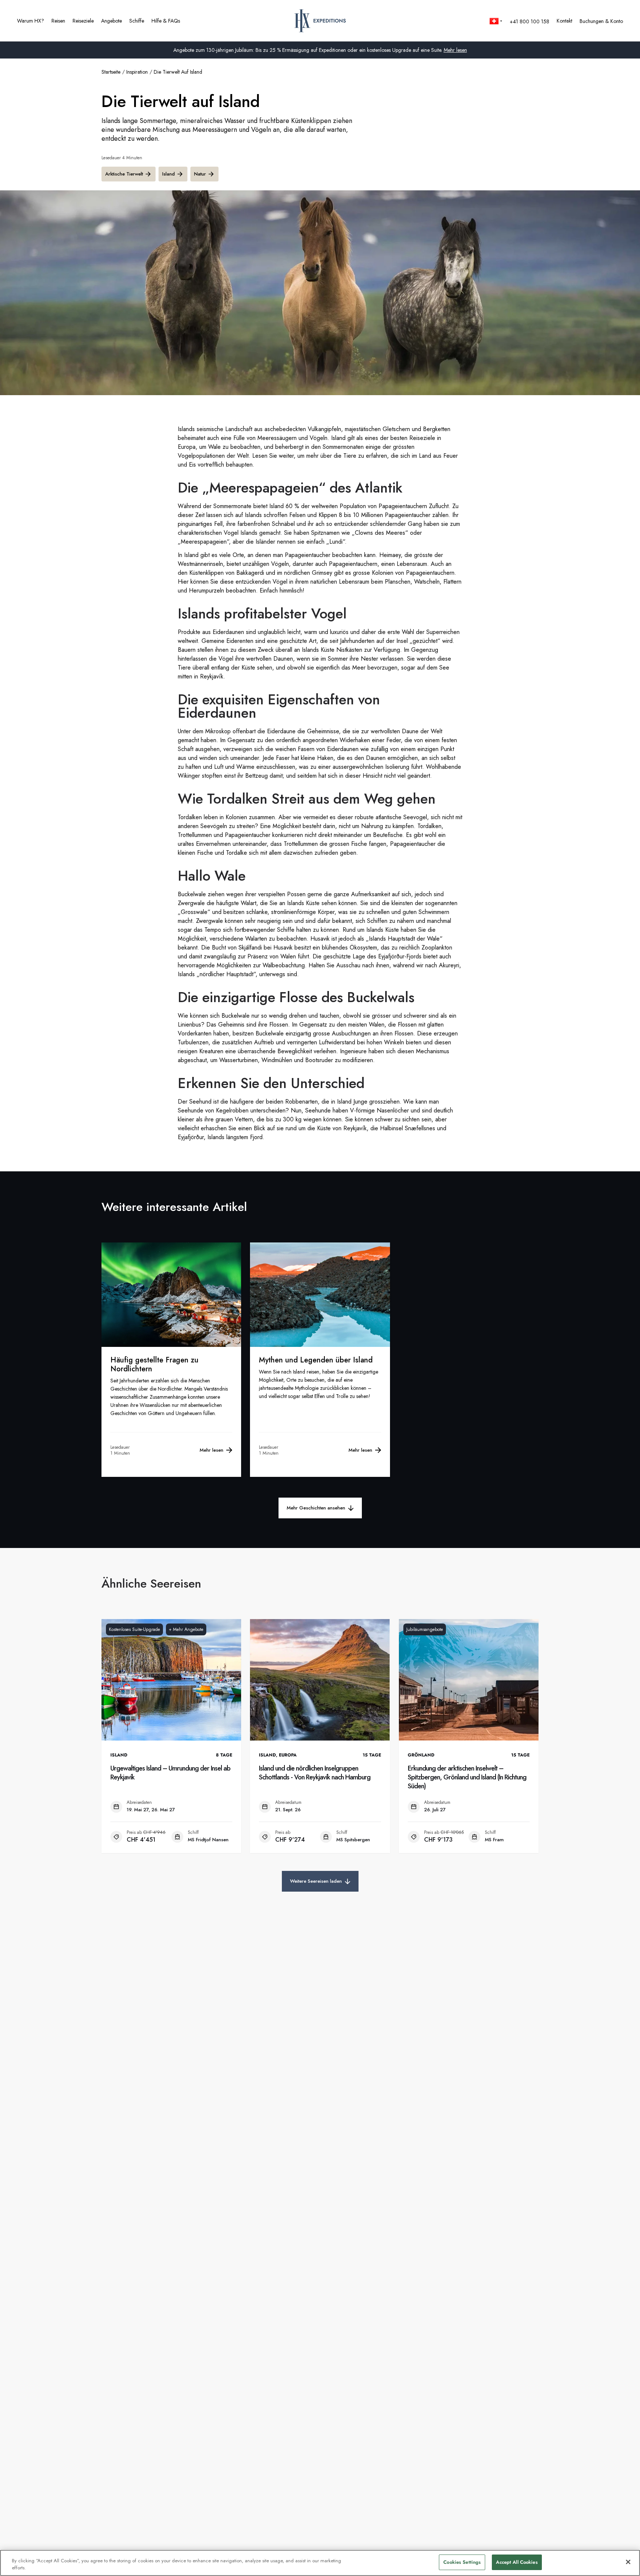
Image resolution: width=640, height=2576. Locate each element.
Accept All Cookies (517, 2562)
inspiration (137, 72)
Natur (200, 174)
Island (169, 174)
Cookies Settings (462, 2562)
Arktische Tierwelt (124, 174)
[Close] (628, 2562)
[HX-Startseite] (320, 21)
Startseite (111, 72)
